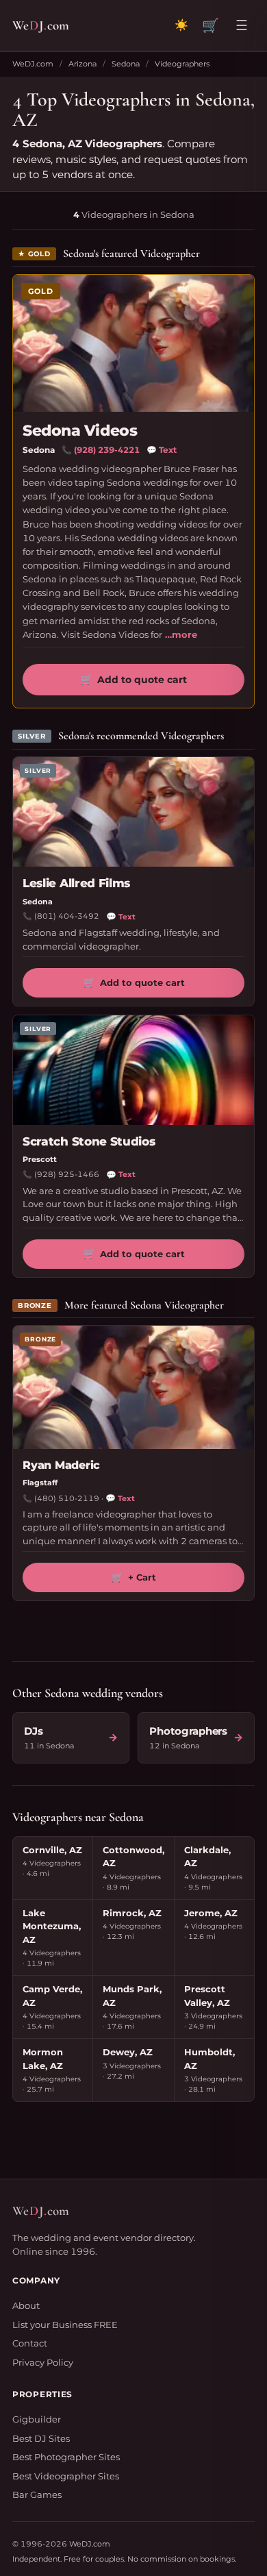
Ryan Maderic (61, 1465)
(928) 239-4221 (107, 450)
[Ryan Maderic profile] (133, 1387)
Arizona (82, 64)
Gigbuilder (37, 2419)
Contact (30, 2343)
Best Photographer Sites (66, 2457)
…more (181, 634)
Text (162, 450)
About (26, 2305)
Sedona (126, 64)
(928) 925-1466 (67, 1174)
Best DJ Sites (41, 2438)
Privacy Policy (43, 2362)
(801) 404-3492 (67, 916)
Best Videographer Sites (66, 2476)
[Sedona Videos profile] (133, 343)
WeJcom (41, 25)
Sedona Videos (80, 431)
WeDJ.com (33, 64)
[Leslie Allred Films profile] (133, 812)
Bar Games (37, 2494)
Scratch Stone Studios (89, 1141)
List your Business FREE (65, 2325)
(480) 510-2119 (67, 1498)
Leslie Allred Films (76, 883)
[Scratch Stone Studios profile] (133, 1070)
